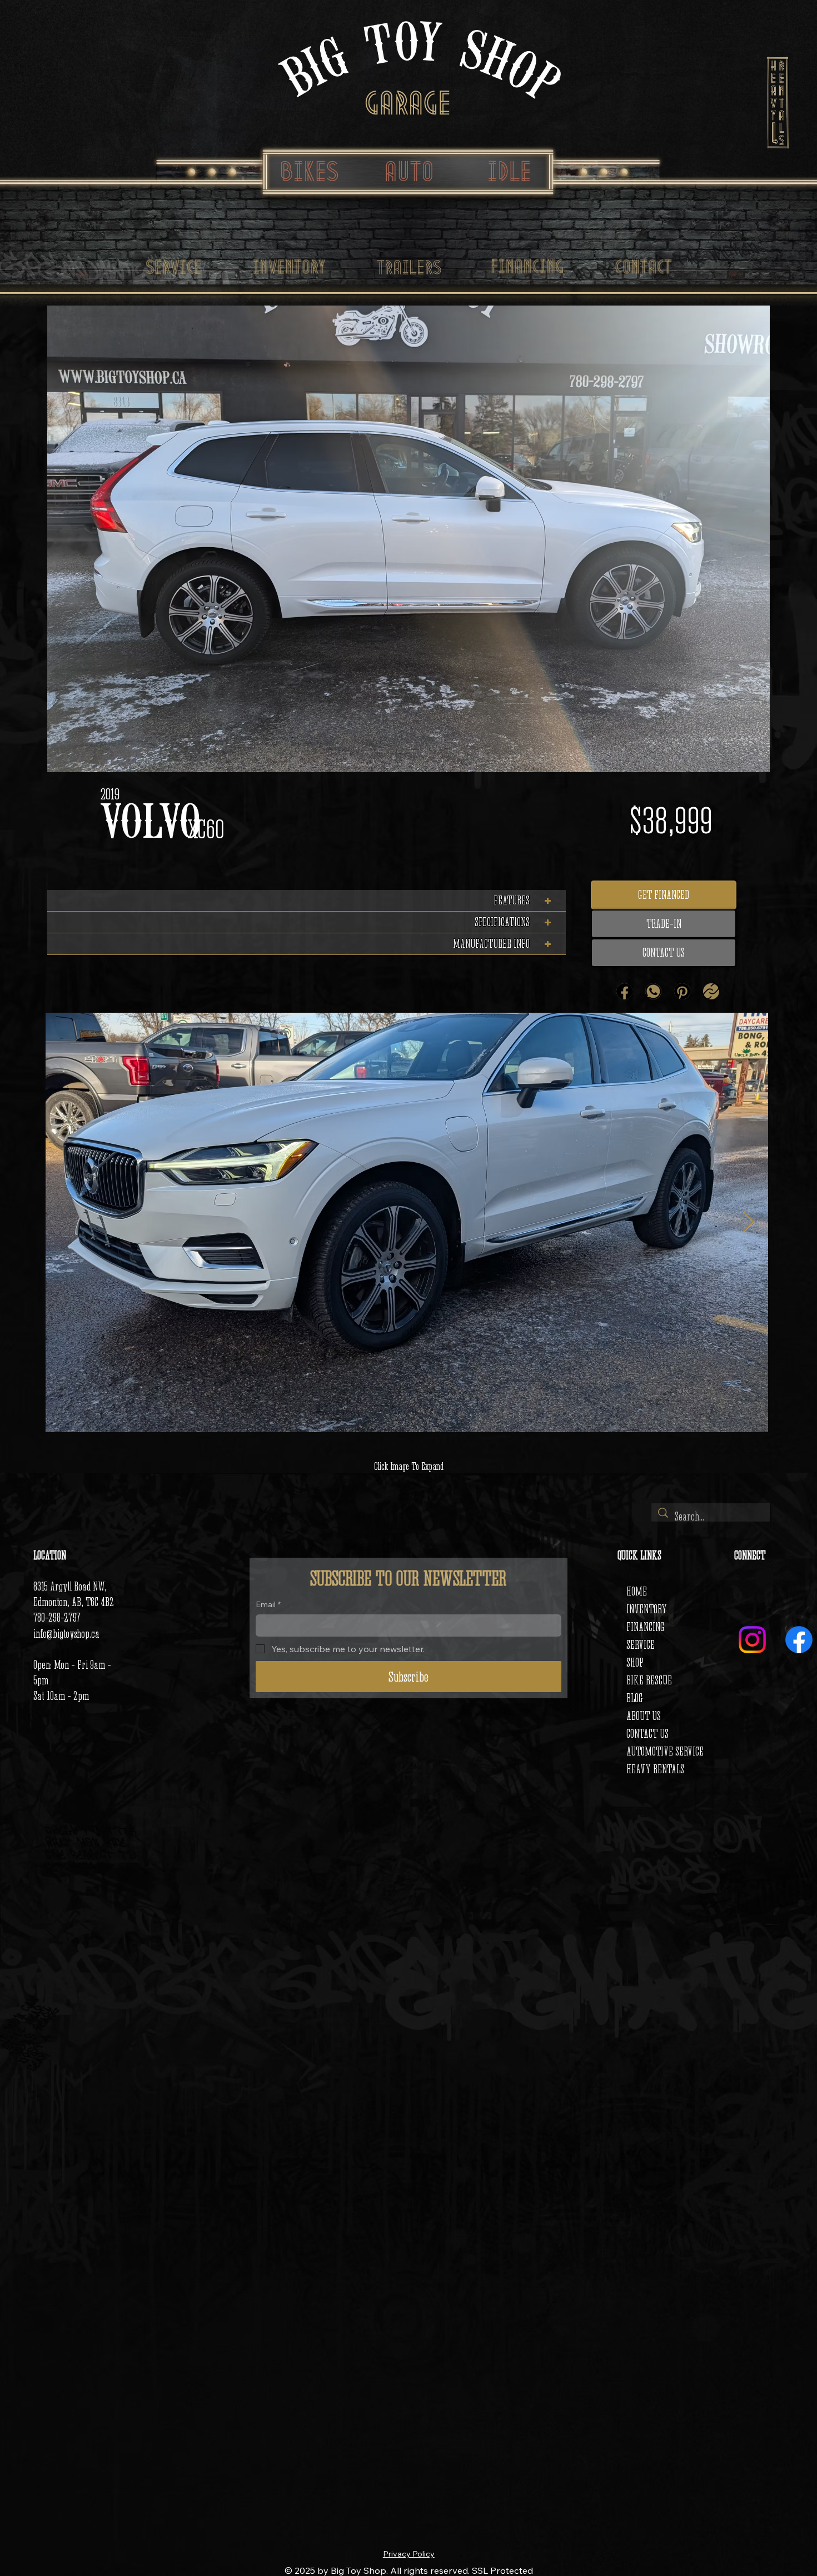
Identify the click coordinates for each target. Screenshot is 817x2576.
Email (268, 1604)
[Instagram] (752, 1640)
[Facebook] (624, 991)
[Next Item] (749, 1222)
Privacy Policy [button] (409, 2554)
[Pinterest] (682, 991)
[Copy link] (711, 991)
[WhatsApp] (653, 991)
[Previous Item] (65, 1222)
